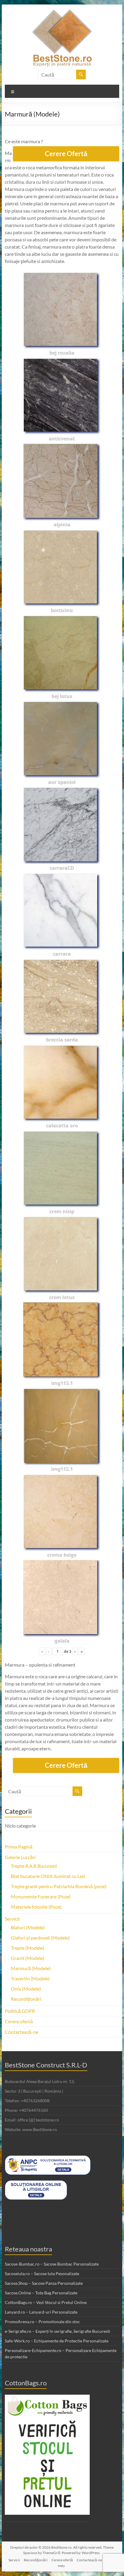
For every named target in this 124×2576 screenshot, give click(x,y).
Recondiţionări (26, 1999)
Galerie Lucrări (20, 1857)
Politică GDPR (20, 2011)
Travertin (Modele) (30, 1978)
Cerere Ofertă (66, 154)
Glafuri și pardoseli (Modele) (40, 1938)
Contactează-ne (22, 2032)
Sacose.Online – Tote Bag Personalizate (41, 2293)
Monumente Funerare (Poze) (41, 1896)
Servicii (12, 1919)
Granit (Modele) (28, 1958)
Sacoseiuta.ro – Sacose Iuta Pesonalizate (42, 2274)
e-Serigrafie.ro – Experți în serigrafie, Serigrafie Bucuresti (57, 2331)
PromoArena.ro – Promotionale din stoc (42, 2322)
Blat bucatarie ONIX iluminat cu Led (48, 1876)
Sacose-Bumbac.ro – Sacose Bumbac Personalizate (52, 2264)
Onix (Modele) (26, 1989)
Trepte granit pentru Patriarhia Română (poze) (59, 1886)
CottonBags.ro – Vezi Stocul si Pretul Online (46, 2302)
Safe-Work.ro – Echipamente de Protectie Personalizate (57, 2341)
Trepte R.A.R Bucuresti (34, 1866)
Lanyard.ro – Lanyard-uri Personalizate (41, 2312)
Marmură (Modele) (31, 1968)
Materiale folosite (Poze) (36, 1907)
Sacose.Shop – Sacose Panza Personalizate (44, 2283)
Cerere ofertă (19, 2021)
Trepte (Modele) (28, 1948)
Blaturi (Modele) (28, 1927)
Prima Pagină (19, 1847)
